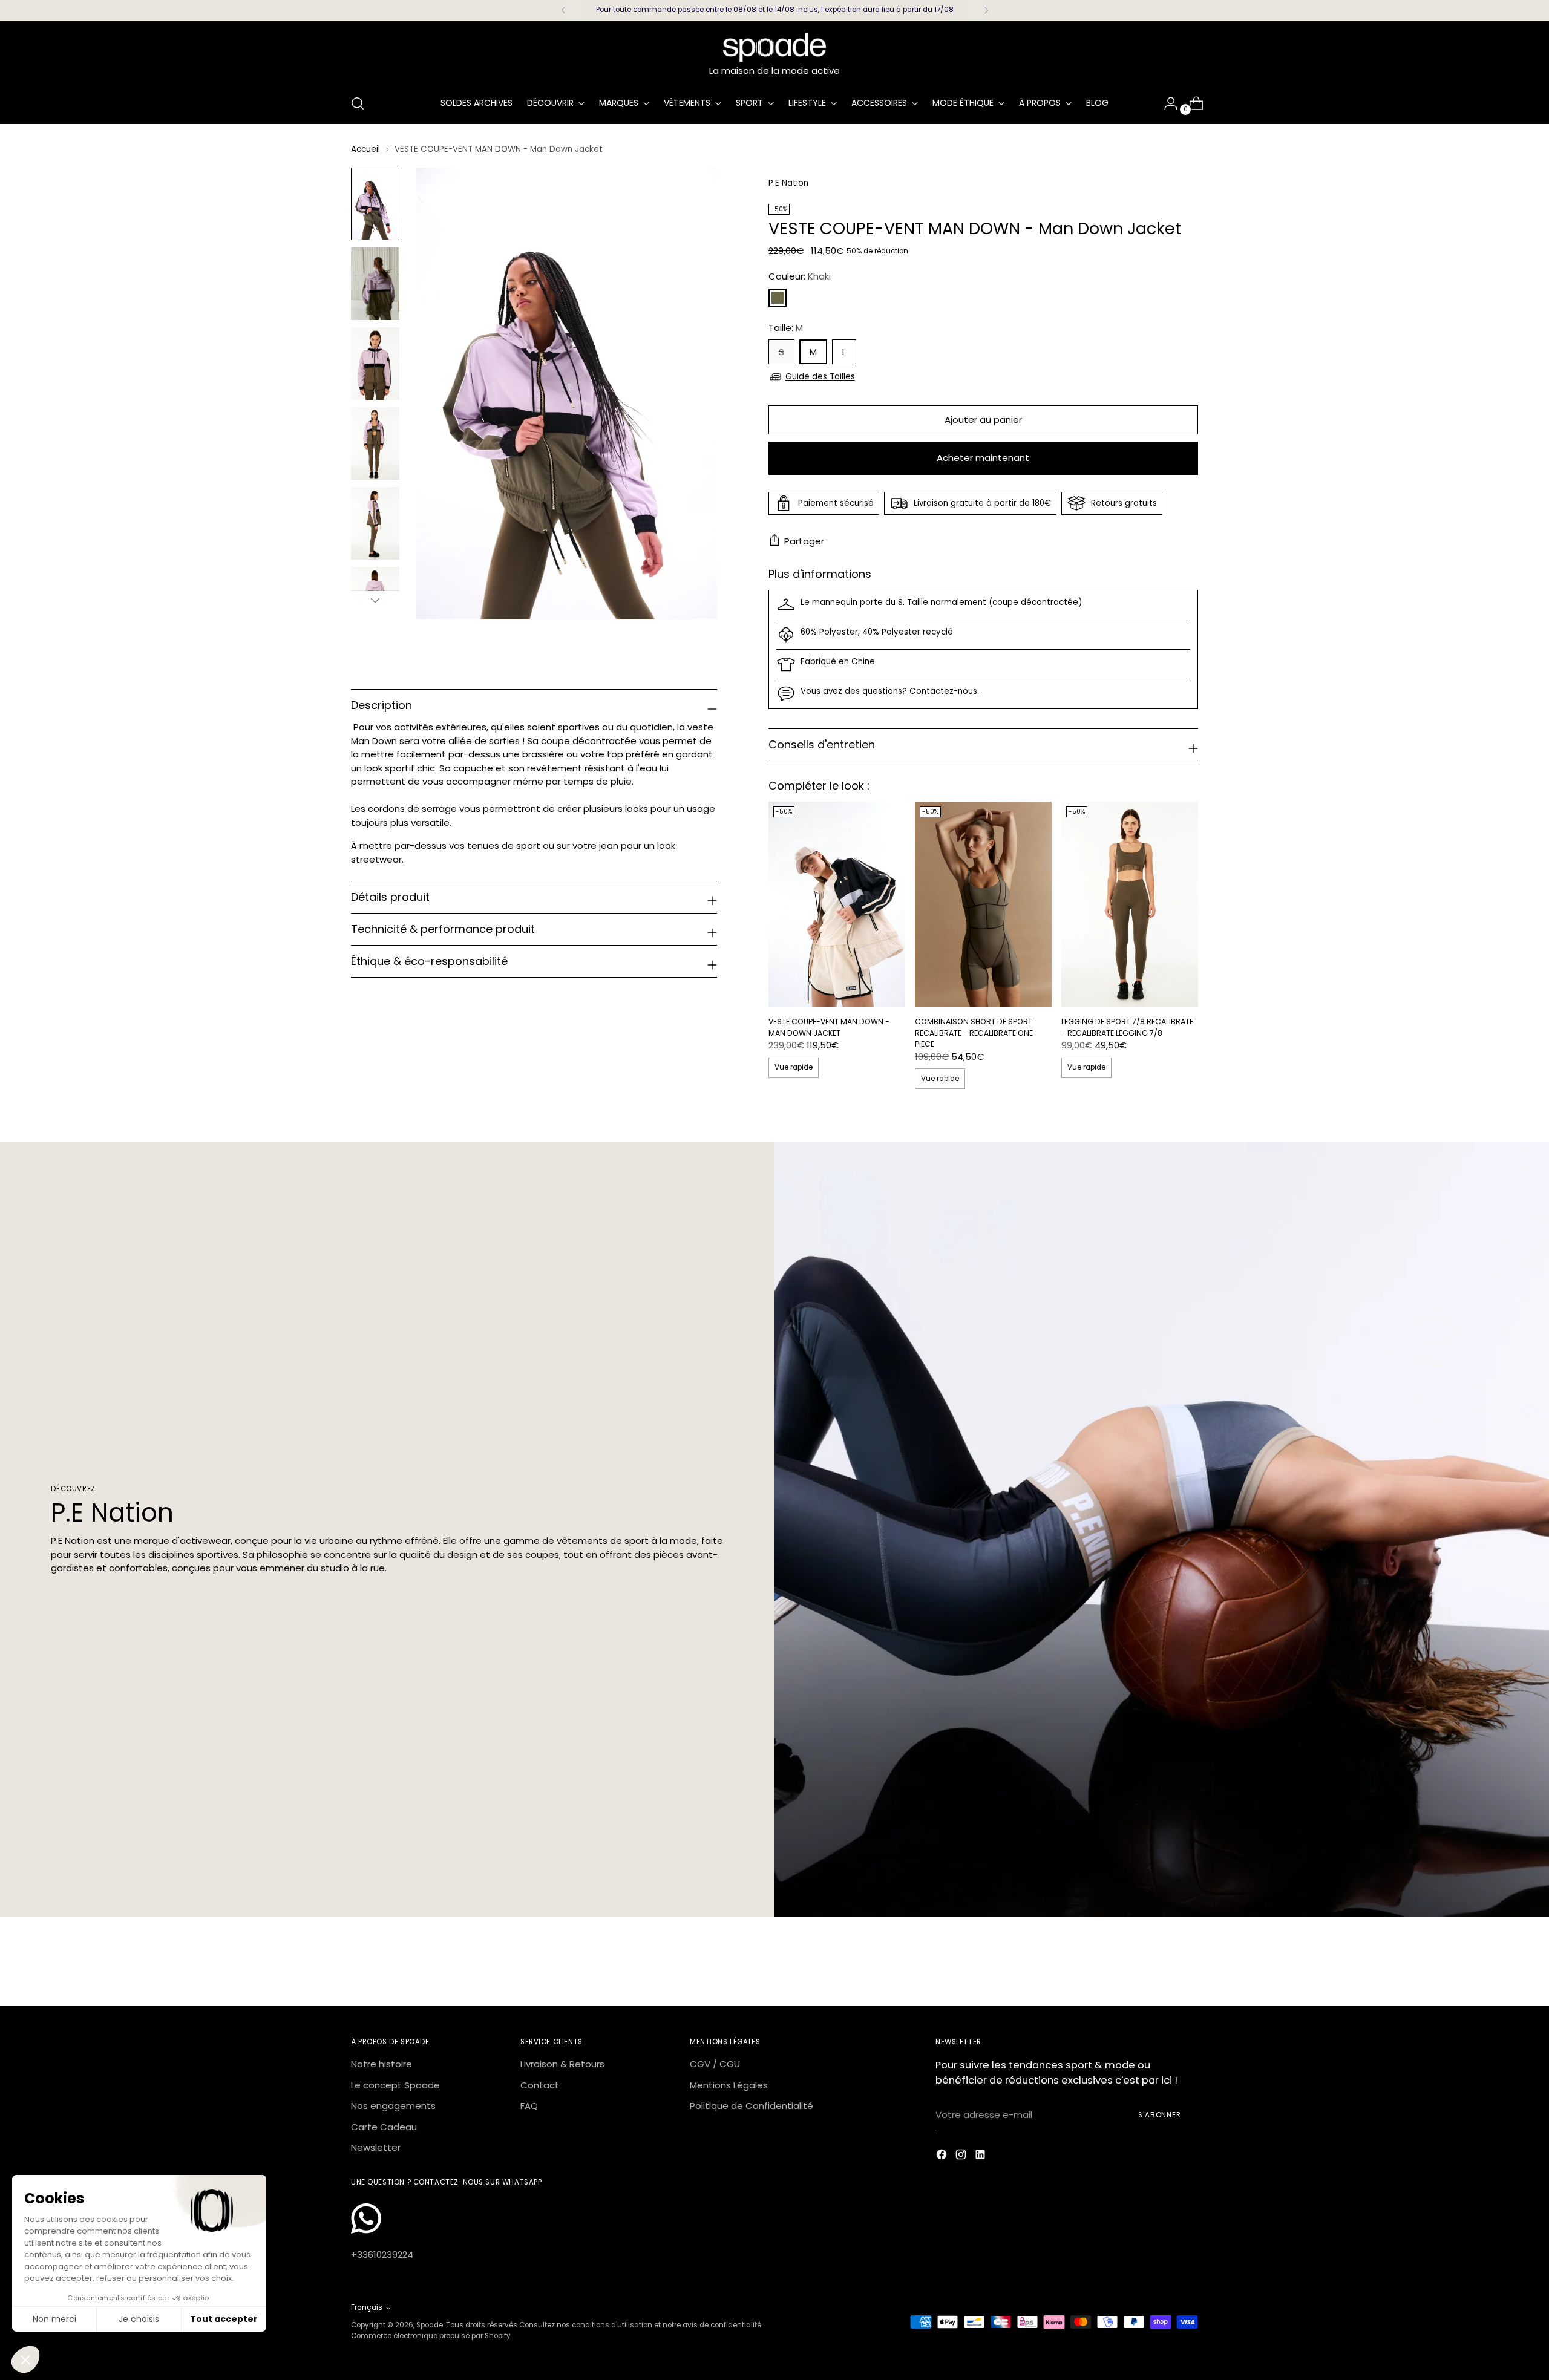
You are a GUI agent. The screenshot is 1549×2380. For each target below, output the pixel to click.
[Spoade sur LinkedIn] (981, 2156)
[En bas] (375, 600)
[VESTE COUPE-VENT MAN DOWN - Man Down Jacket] (837, 904)
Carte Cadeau (384, 2127)
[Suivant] (986, 10)
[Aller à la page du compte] (1166, 103)
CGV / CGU (715, 2064)
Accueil (365, 149)
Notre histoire (382, 2064)
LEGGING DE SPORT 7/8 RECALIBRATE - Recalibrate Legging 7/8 (1127, 1027)
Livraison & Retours (562, 2064)
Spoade (430, 2325)
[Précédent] (563, 10)
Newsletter (376, 2147)
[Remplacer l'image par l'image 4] (375, 443)
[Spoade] (774, 47)
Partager (804, 541)
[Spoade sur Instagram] (962, 2156)
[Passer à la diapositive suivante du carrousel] (1188, 1963)
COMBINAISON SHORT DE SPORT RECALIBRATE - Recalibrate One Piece (974, 1033)
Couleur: (800, 276)
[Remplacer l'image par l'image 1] (375, 204)
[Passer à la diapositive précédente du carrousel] (1160, 1964)
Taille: (786, 328)
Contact (540, 2085)
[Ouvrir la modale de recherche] (358, 103)
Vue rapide (794, 1067)
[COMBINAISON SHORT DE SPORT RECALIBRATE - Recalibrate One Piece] (983, 904)
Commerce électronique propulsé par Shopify (431, 2336)
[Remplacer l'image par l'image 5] (375, 523)
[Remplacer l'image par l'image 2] (375, 284)
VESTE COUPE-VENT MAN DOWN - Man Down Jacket (829, 1027)
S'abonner (1160, 2115)
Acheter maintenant (983, 458)
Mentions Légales (729, 2085)
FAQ (529, 2106)
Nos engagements (393, 2106)
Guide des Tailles (820, 377)
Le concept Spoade (395, 2085)
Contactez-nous (943, 691)
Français (367, 2307)
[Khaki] (778, 298)
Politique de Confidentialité (752, 2106)
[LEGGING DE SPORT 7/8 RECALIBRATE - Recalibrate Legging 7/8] (1130, 904)
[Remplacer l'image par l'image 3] (375, 364)
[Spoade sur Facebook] (943, 2156)
